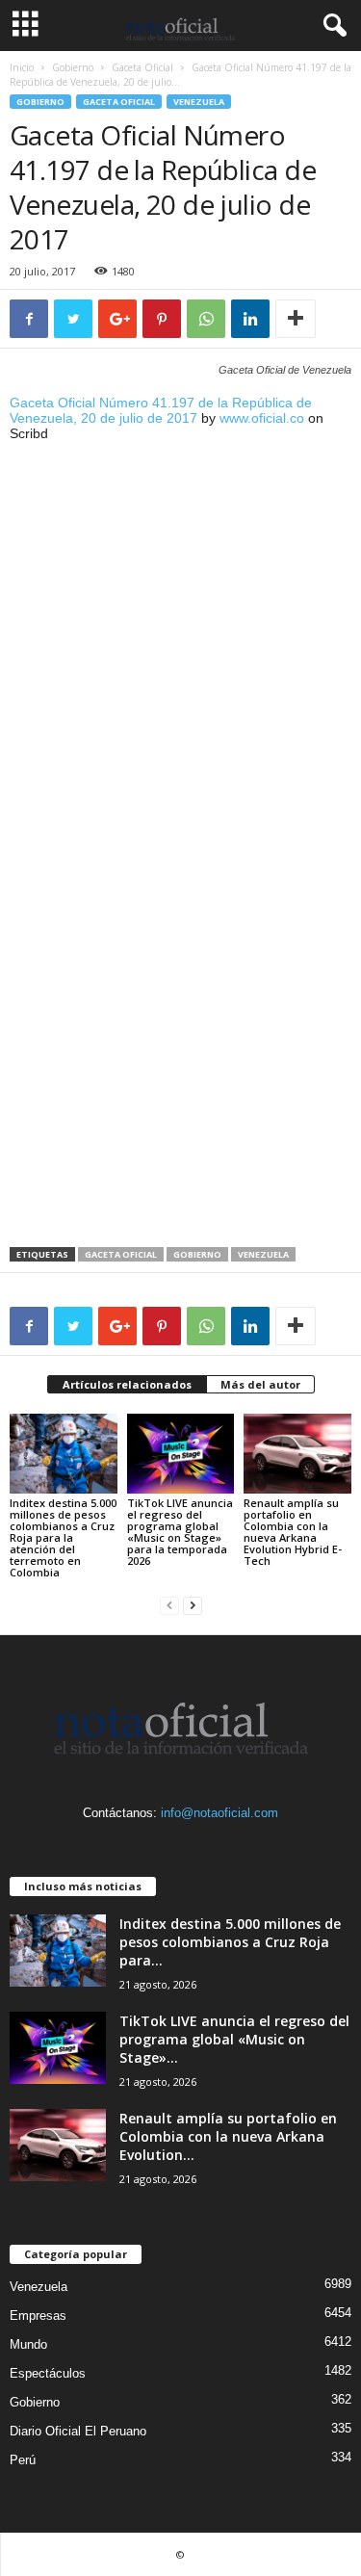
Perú (23, 2460)
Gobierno (73, 67)
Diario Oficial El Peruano (78, 2431)
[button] (331, 26)
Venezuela (199, 102)
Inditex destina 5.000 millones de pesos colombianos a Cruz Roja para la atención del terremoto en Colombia (63, 1537)
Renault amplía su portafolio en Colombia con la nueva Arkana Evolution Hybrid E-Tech (293, 1532)
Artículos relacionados (127, 1384)
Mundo (28, 2344)
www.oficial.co (262, 418)
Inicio (22, 67)
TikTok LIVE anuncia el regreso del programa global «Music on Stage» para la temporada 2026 (180, 1532)
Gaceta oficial (121, 1254)
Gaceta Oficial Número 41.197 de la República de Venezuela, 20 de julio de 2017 (161, 410)
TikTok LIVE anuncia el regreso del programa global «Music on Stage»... (234, 2039)
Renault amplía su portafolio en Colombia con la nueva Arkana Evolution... (228, 2136)
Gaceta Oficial (142, 67)
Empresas (38, 2316)
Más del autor (260, 1384)
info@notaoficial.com (219, 1813)
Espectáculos (48, 2373)
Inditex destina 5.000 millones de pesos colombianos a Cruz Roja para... (230, 1942)
